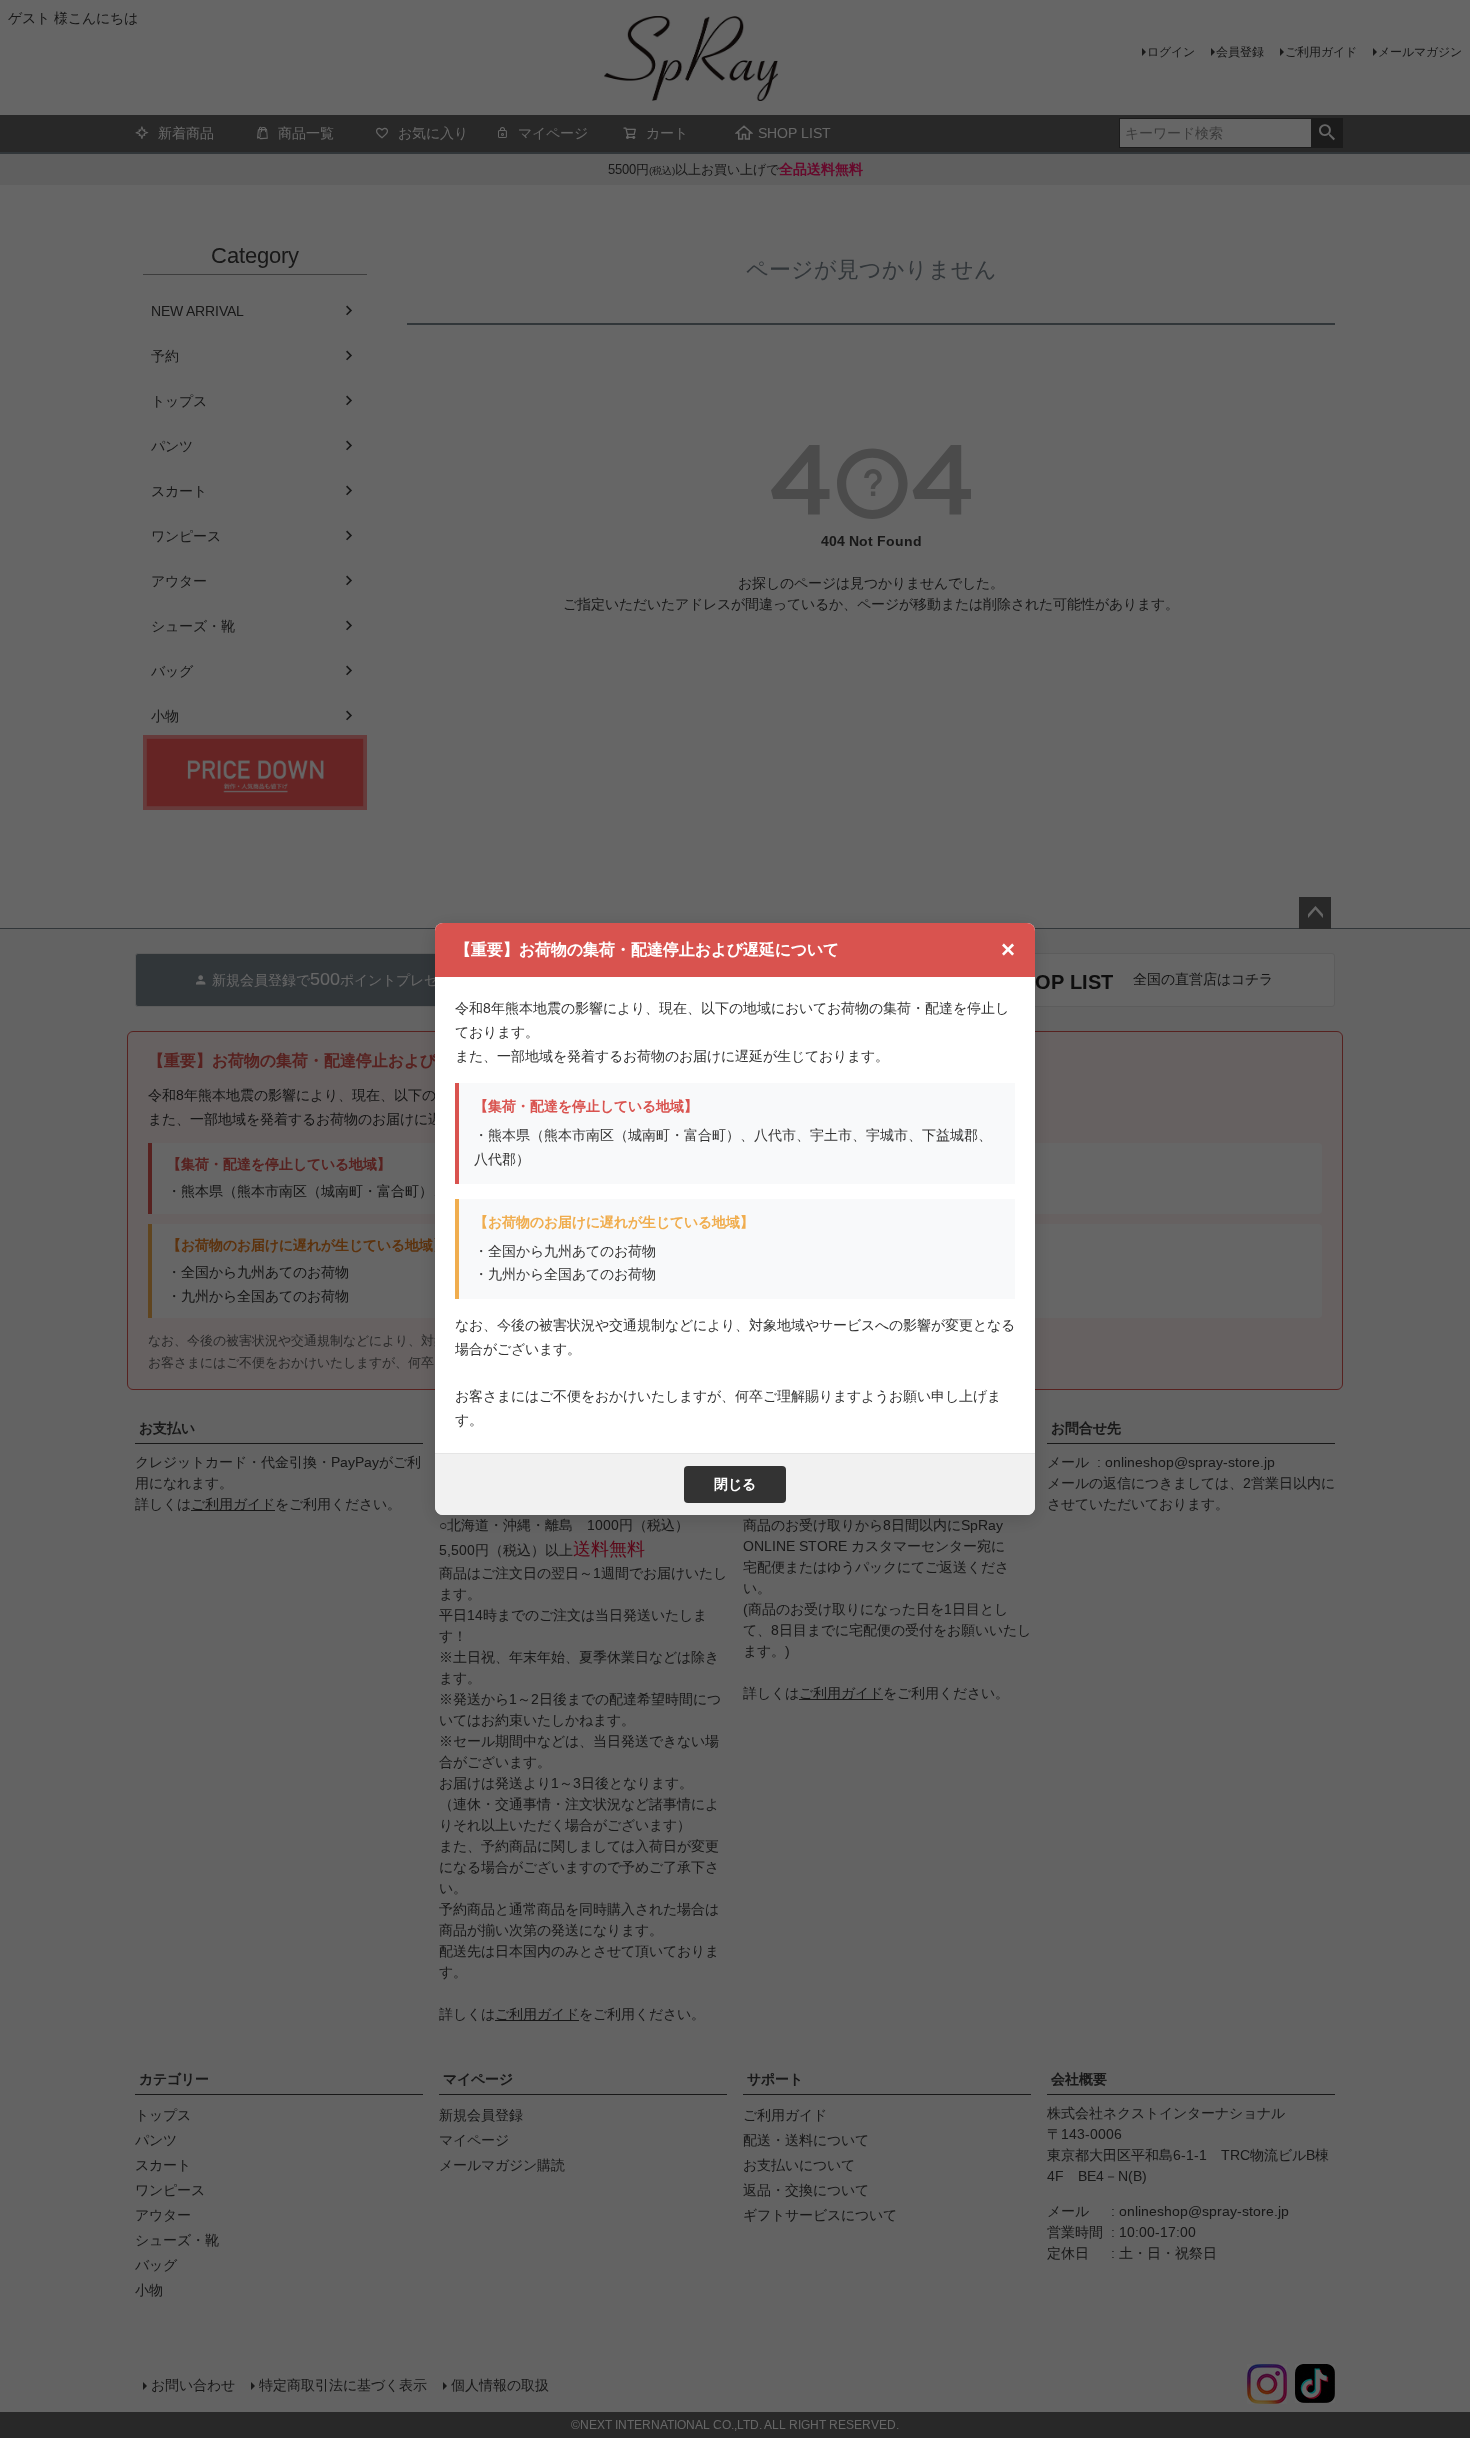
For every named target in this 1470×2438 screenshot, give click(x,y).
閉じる (735, 1484)
